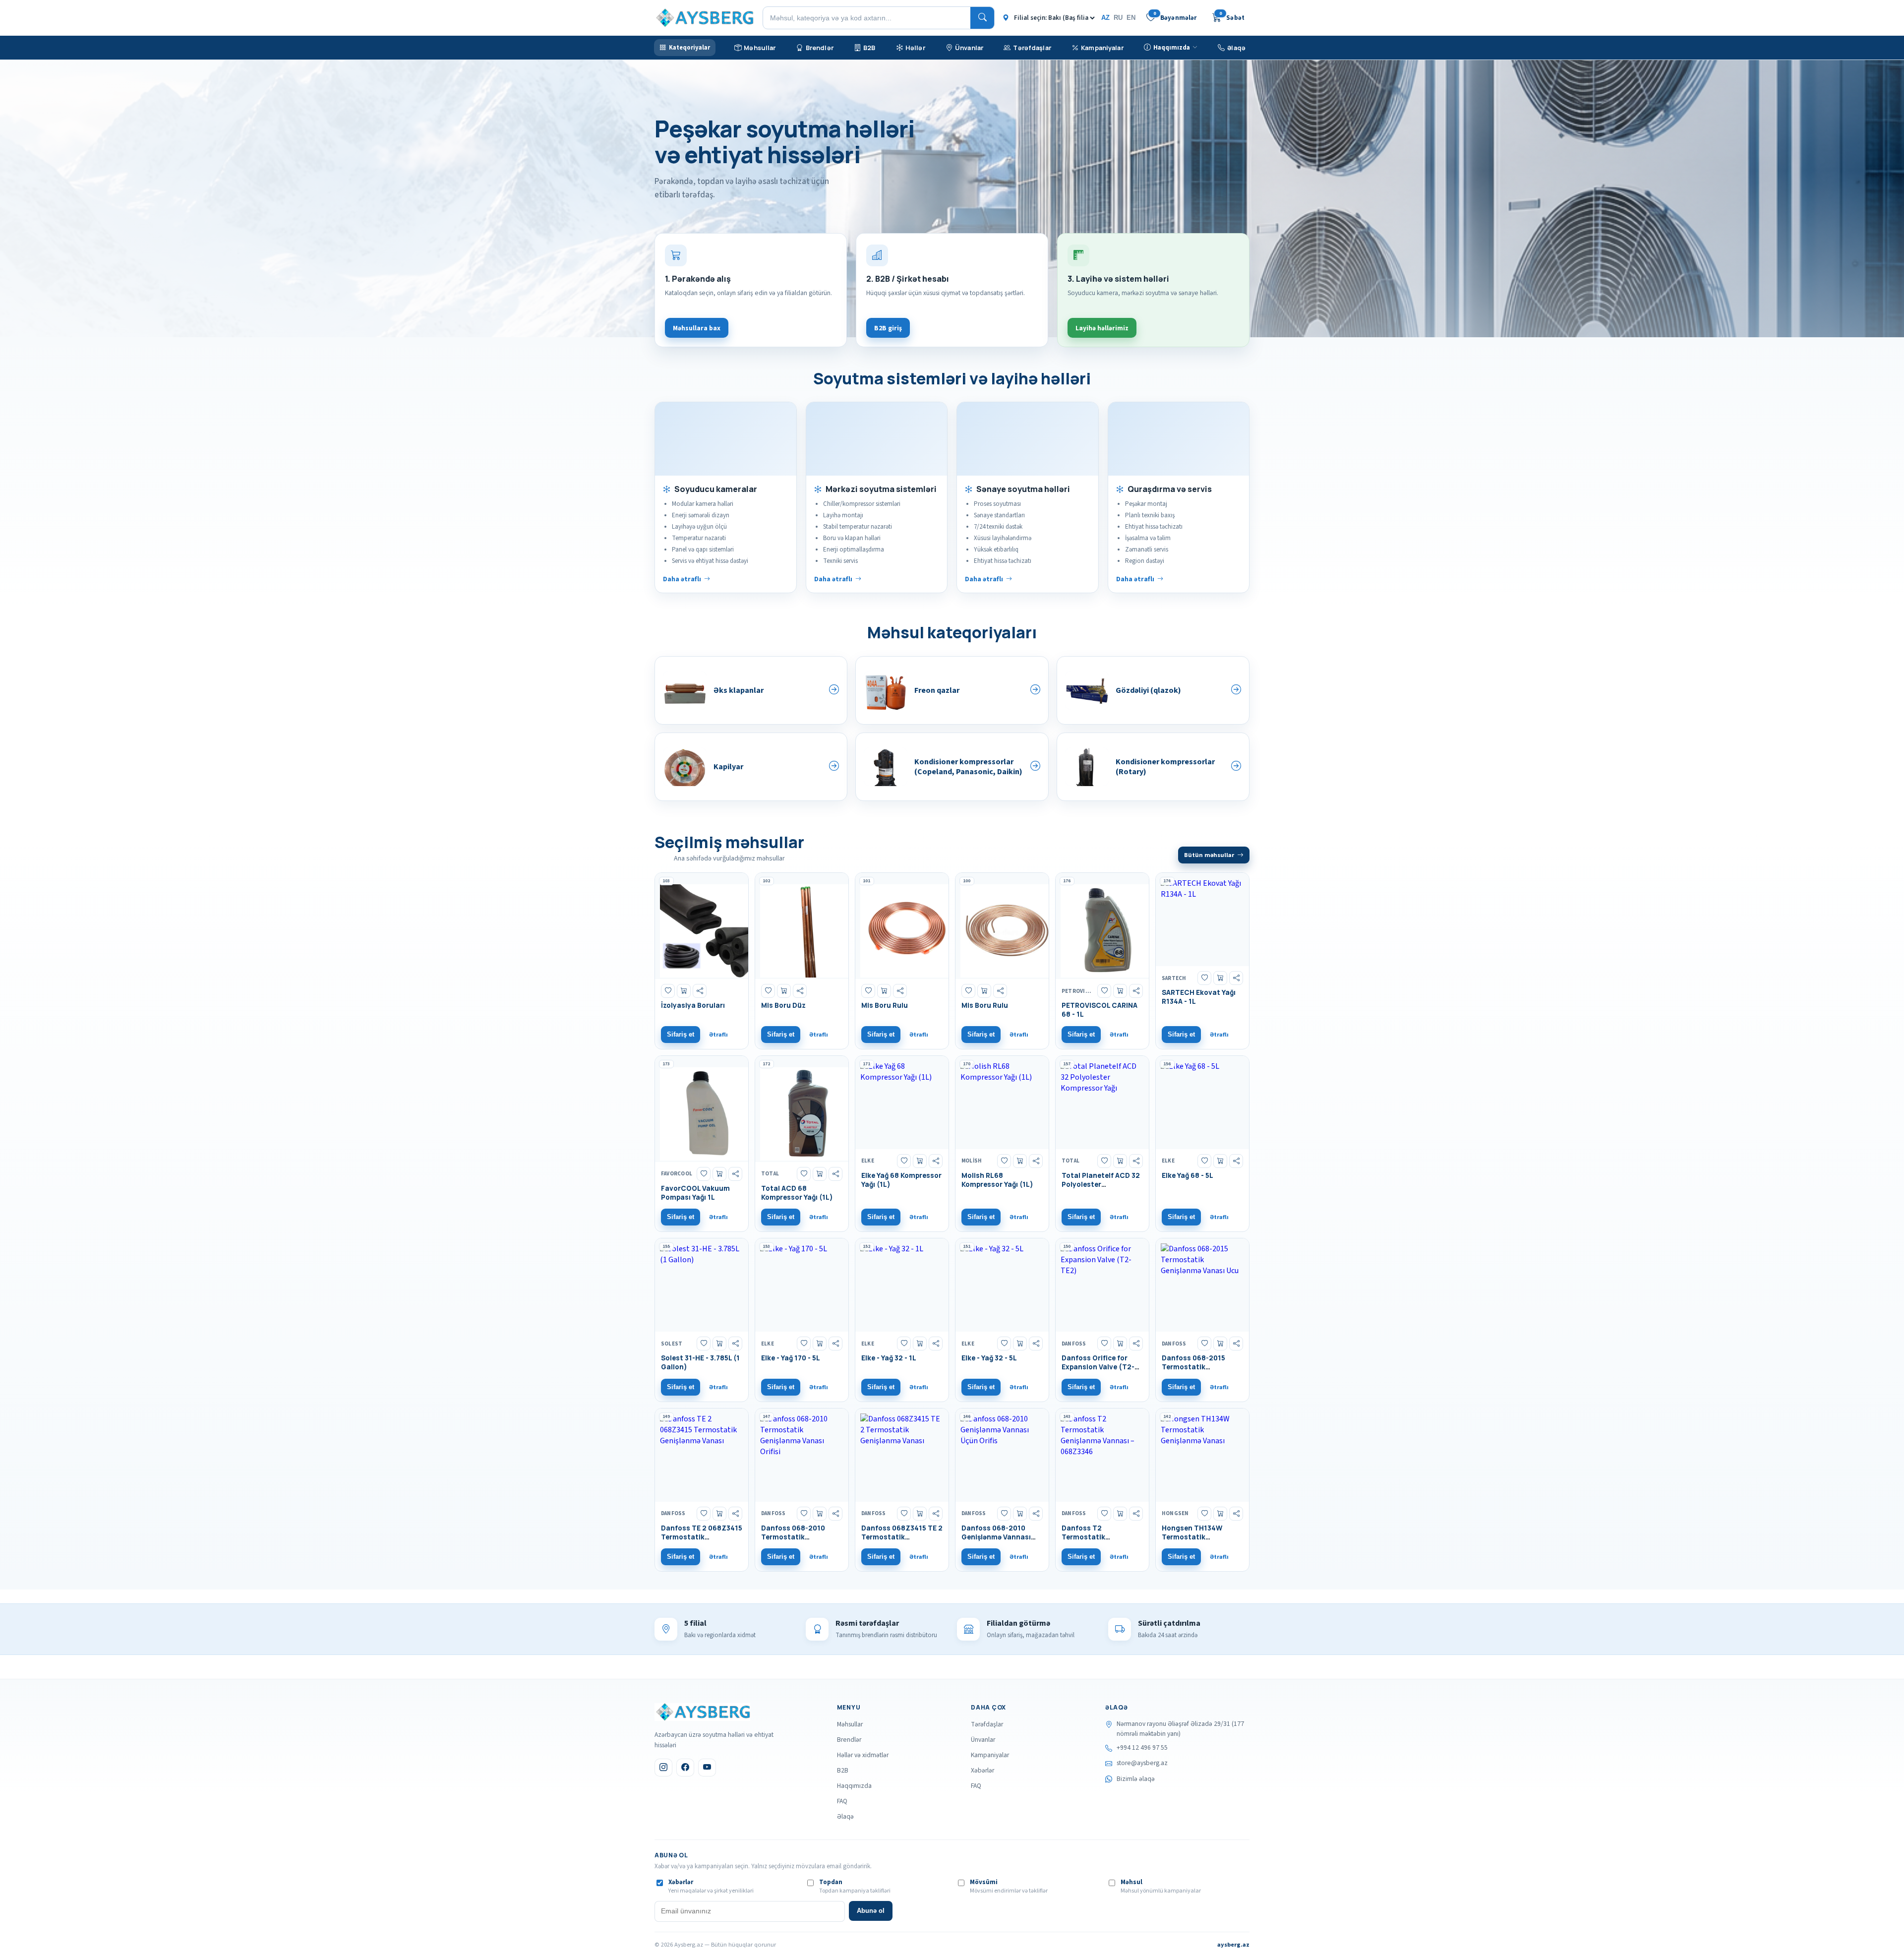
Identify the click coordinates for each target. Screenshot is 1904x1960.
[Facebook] (685, 1768)
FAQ (842, 1801)
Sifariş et (681, 1035)
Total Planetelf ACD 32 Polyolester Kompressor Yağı (1101, 1184)
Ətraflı (718, 1035)
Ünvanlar (983, 1740)
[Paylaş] (700, 991)
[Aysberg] (702, 1712)
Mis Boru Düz (783, 1005)
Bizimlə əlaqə (1136, 1779)
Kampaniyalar (990, 1755)
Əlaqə (845, 1816)
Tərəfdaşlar (987, 1724)
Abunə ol (871, 1911)
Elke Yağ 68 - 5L (1188, 1175)
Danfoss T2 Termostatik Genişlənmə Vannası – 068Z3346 (1099, 1542)
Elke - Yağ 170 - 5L (791, 1358)
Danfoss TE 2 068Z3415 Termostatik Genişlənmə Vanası (702, 1537)
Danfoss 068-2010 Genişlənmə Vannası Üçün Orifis (996, 1537)
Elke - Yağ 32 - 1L (889, 1358)
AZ (1105, 18)
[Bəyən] (668, 991)
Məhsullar (850, 1724)
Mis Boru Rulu (885, 1005)
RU (1118, 18)
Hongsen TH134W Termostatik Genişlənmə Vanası (1194, 1537)
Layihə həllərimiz (1102, 328)
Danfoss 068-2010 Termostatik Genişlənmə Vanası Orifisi (794, 1542)
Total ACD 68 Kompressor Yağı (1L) (797, 1193)
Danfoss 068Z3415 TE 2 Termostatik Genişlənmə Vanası (902, 1537)
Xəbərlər (982, 1770)
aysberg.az (1233, 1945)
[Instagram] (663, 1768)
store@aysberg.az (1142, 1763)
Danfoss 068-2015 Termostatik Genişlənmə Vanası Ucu (1202, 1367)
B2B (843, 1770)
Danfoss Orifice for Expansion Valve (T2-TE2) (1098, 1367)
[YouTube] (707, 1768)
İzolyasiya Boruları (693, 1005)
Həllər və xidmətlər (863, 1755)
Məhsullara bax (697, 328)
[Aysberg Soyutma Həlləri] (704, 18)
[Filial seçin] (1049, 18)
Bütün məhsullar (1209, 855)
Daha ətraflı (682, 579)
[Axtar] (982, 18)
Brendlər (849, 1740)
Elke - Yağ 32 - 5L (989, 1358)
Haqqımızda (854, 1786)
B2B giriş (888, 328)
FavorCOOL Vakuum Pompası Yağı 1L (695, 1193)
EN (1131, 18)
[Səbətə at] (684, 991)
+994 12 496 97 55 (1142, 1747)
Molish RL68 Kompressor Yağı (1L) (997, 1180)
